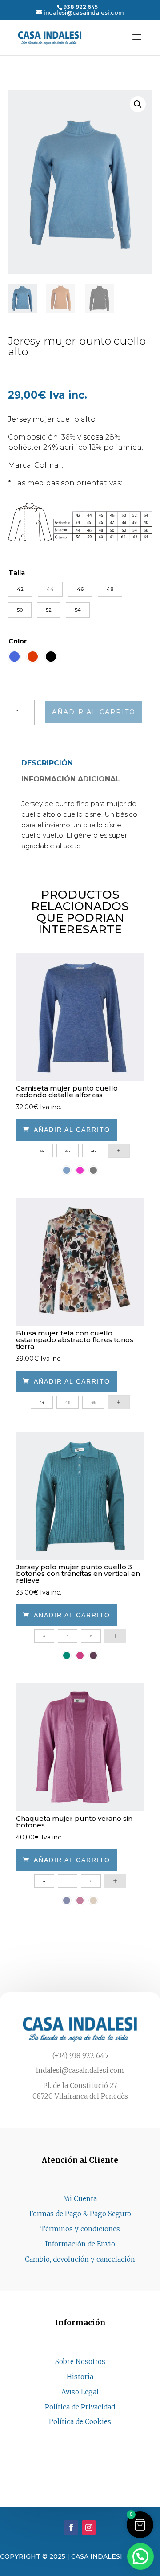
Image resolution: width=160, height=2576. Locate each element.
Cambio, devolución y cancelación (80, 2259)
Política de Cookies (80, 2422)
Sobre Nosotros (80, 2362)
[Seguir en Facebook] (71, 2439)
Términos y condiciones (80, 2229)
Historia (80, 2377)
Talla (17, 573)
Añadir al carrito (94, 712)
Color (18, 641)
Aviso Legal (80, 2392)
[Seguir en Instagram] (89, 2439)
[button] (138, 104)
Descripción (47, 763)
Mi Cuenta (80, 2199)
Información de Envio (80, 2244)
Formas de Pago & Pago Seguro (80, 2214)
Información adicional (71, 779)
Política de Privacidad (80, 2407)
